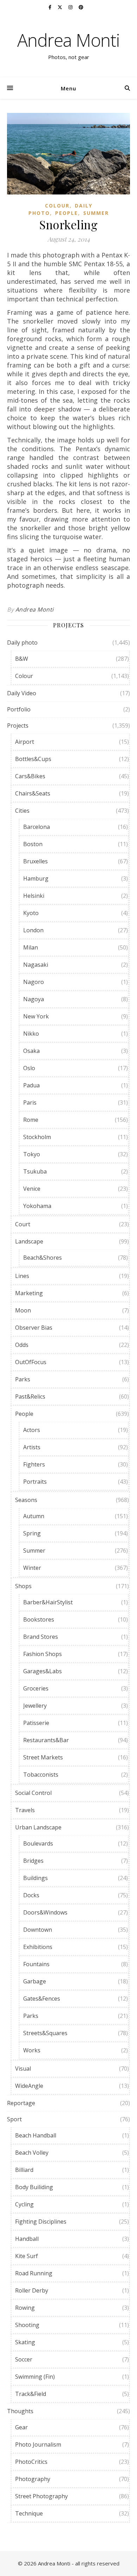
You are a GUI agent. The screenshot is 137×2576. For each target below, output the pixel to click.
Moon (23, 1310)
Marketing (29, 1293)
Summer (96, 213)
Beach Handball (36, 2135)
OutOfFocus (31, 1362)
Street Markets (43, 1757)
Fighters (34, 1464)
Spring (32, 1533)
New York (36, 1016)
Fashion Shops (43, 1654)
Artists (32, 1447)
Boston (33, 844)
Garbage (35, 1981)
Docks (31, 1895)
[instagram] (71, 7)
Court (23, 1224)
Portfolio (19, 709)
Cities (22, 811)
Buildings (35, 1878)
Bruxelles (35, 861)
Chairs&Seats (33, 793)
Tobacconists (41, 1775)
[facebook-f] (50, 7)
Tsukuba (35, 1171)
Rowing (25, 2308)
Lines (22, 1276)
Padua (31, 1085)
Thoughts (20, 2411)
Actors (32, 1430)
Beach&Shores (43, 1258)
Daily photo (22, 643)
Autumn (34, 1516)
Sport (14, 2119)
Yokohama (37, 1206)
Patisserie (36, 1723)
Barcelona (37, 827)
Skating (25, 2342)
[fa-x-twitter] (60, 7)
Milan (31, 947)
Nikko (31, 1034)
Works (32, 2050)
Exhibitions (38, 1947)
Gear (21, 2427)
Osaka (31, 1051)
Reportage (21, 2103)
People (67, 213)
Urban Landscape (38, 1827)
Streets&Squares (45, 2033)
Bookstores (39, 1619)
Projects (18, 726)
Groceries (36, 1688)
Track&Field (31, 2394)
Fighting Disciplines (41, 2222)
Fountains (36, 1964)
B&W (22, 659)
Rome (31, 1120)
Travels (25, 1810)
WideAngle (29, 2086)
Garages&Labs (43, 1671)
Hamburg (36, 878)
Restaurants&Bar (46, 1740)
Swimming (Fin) (35, 2377)
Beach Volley (32, 2153)
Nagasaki (36, 965)
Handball (27, 2239)
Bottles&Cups (33, 759)
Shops (23, 1586)
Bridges (33, 1861)
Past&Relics (30, 1396)
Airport (25, 742)
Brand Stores (41, 1637)
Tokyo (32, 1154)
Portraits (35, 1482)
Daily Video (22, 693)
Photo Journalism (38, 2444)
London (33, 930)
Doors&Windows (45, 1912)
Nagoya (34, 999)
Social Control (33, 1793)
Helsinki (34, 896)
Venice (32, 1189)
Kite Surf (27, 2256)
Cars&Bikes (30, 776)
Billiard (24, 2170)
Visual (23, 2069)
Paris (30, 1102)
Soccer (24, 2359)
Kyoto (31, 913)
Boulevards (38, 1843)
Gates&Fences (42, 1999)
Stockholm (37, 1137)
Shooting (27, 2325)
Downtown (38, 1930)
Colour (57, 206)
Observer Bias (34, 1328)
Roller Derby (32, 2290)
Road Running (34, 2273)
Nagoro (34, 982)
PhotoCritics (31, 2462)
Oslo (29, 1068)
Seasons (26, 1500)
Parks (23, 1379)
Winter (32, 1568)
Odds (22, 1345)
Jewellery (35, 1706)
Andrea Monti (68, 40)
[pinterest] (81, 7)
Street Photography (41, 2496)
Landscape (29, 1241)
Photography (33, 2479)
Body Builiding (34, 2187)
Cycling (24, 2204)
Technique (29, 2513)
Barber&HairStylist (48, 1602)
